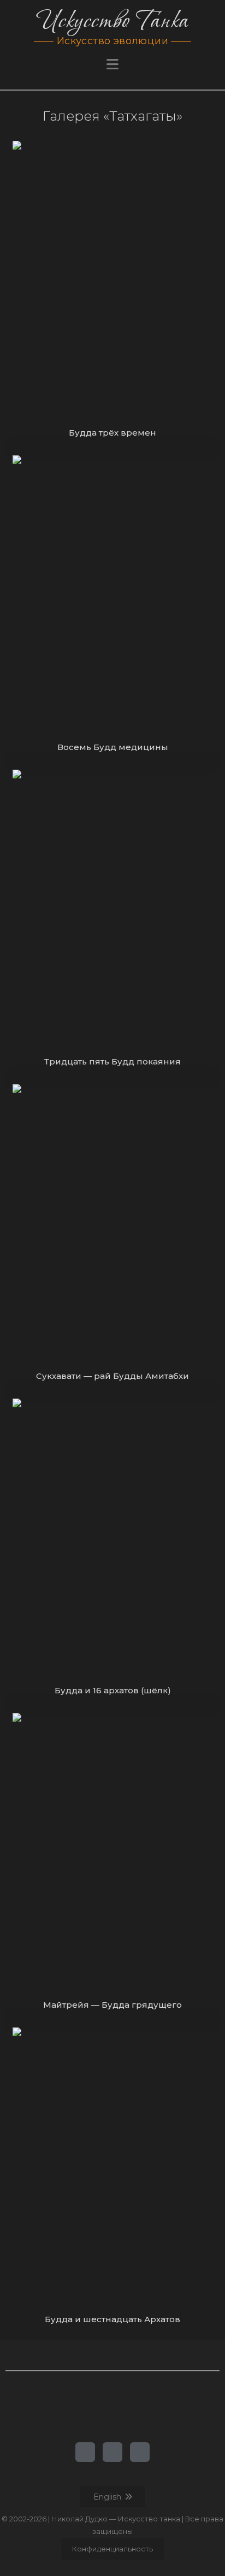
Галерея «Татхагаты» (112, 116)
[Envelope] (140, 2452)
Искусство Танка (112, 21)
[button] (112, 64)
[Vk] (85, 2452)
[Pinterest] (112, 2452)
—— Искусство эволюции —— (113, 41)
